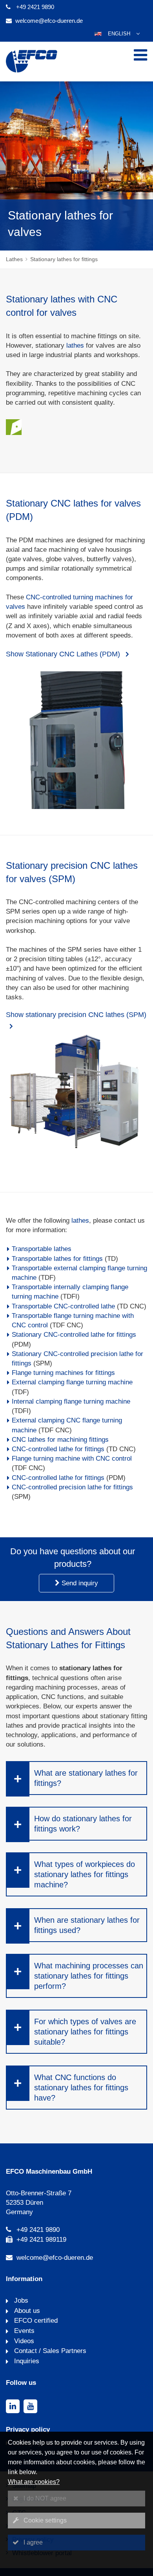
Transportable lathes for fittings (57, 1259)
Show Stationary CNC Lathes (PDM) (64, 654)
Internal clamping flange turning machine (71, 1401)
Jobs (20, 2301)
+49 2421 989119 (41, 2240)
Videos (23, 2341)
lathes (75, 345)
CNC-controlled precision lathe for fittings (72, 1487)
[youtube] (30, 2406)
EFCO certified (35, 2321)
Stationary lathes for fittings (64, 259)
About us (26, 2311)
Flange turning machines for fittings (63, 1373)
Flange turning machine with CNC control (72, 1458)
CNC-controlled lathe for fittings (58, 1449)
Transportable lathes (42, 1249)
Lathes (14, 259)
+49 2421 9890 (35, 7)
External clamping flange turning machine (72, 1382)
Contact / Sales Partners (49, 2351)
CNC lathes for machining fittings (60, 1440)
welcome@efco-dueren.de (49, 21)
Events (23, 2331)
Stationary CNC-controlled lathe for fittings (74, 1335)
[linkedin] (13, 2406)
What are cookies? (34, 2482)
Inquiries (26, 2361)
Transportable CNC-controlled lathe (63, 1306)
